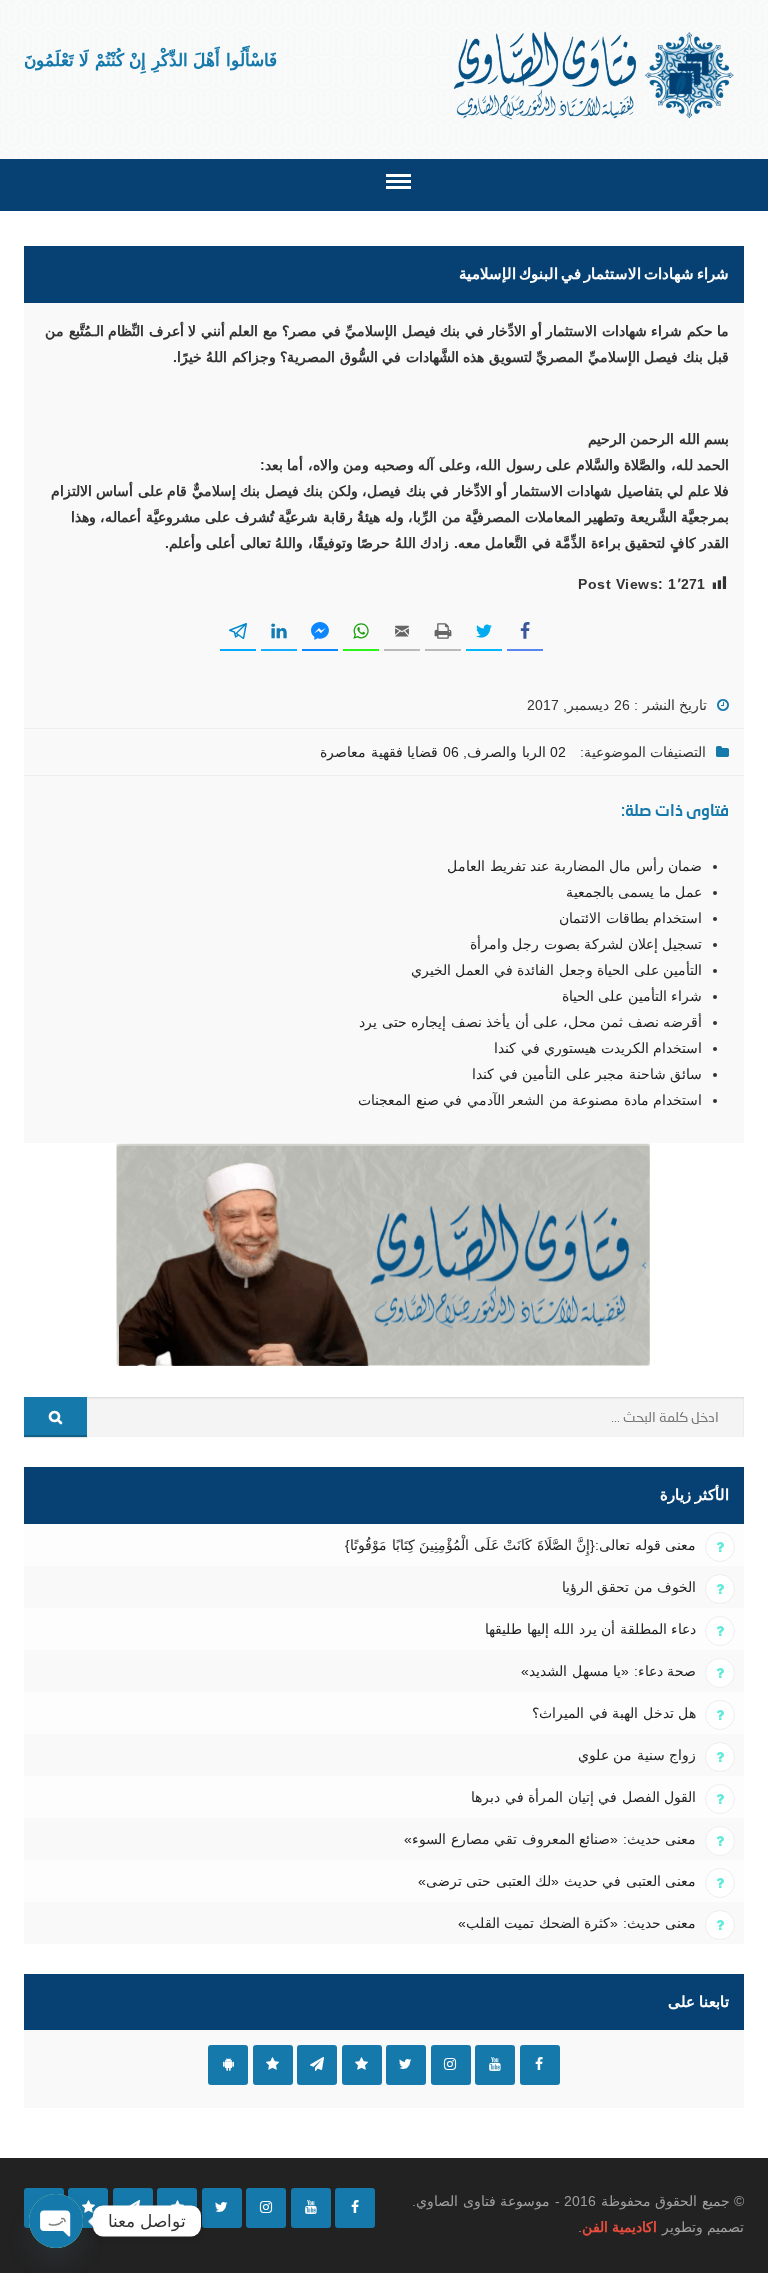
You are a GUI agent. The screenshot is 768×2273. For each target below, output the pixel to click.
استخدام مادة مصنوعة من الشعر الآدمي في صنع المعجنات (530, 1100)
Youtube (495, 2065)
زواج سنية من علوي (637, 1755)
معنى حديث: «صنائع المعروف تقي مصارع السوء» (550, 1839)
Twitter (406, 2065)
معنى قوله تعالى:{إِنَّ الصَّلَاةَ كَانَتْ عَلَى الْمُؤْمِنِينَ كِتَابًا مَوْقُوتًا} (520, 1545)
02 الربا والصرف (516, 752)
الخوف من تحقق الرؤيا (629, 1587)
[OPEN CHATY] (56, 2221)
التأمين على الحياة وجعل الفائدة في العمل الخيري (556, 970)
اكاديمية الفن (619, 2227)
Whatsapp (273, 2065)
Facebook (540, 2065)
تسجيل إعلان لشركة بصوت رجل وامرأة (586, 944)
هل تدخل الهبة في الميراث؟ (614, 1713)
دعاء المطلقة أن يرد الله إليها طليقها (590, 1629)
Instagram (451, 2065)
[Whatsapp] (88, 2208)
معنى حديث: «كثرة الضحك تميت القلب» (577, 1923)
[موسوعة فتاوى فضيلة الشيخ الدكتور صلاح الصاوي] (595, 75)
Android (228, 2065)
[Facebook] (355, 2208)
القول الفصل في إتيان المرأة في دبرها (583, 1797)
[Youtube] (311, 2208)
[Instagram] (266, 2208)
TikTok (362, 2065)
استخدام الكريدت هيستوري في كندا (598, 1048)
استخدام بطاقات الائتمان (630, 918)
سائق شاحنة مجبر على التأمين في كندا (587, 1074)
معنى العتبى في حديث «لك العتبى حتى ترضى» (557, 1881)
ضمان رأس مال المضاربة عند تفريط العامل (574, 866)
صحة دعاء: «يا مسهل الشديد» (608, 1671)
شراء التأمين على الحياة (632, 996)
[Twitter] (222, 2208)
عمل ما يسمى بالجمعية (634, 892)
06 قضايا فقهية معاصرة (389, 752)
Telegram (317, 2065)
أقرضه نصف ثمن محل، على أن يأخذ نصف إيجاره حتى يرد (530, 1022)
